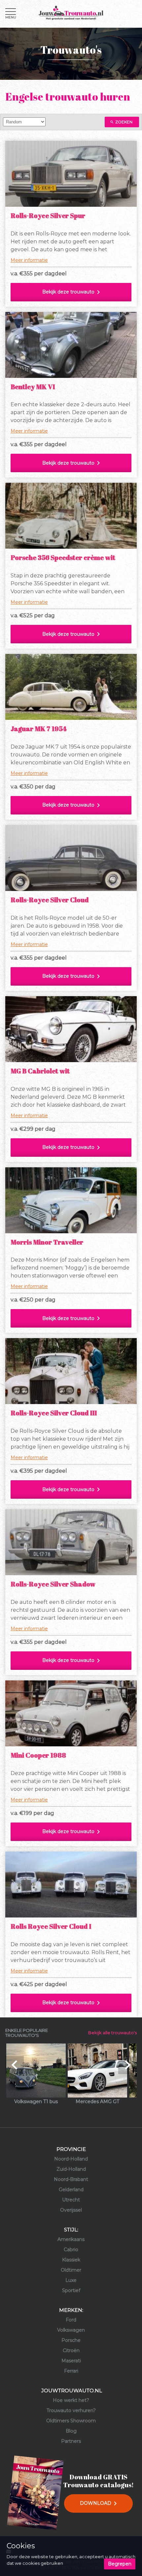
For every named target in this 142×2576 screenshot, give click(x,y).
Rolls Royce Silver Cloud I (51, 1926)
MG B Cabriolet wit (40, 1071)
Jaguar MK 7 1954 (38, 729)
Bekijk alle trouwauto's (112, 2033)
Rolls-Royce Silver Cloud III (54, 1413)
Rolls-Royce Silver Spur (48, 215)
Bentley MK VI (33, 387)
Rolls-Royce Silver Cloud (50, 900)
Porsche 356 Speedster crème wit (63, 557)
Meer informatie (29, 260)
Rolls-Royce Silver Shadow (53, 1584)
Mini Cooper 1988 (38, 1755)
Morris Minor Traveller (47, 1242)
